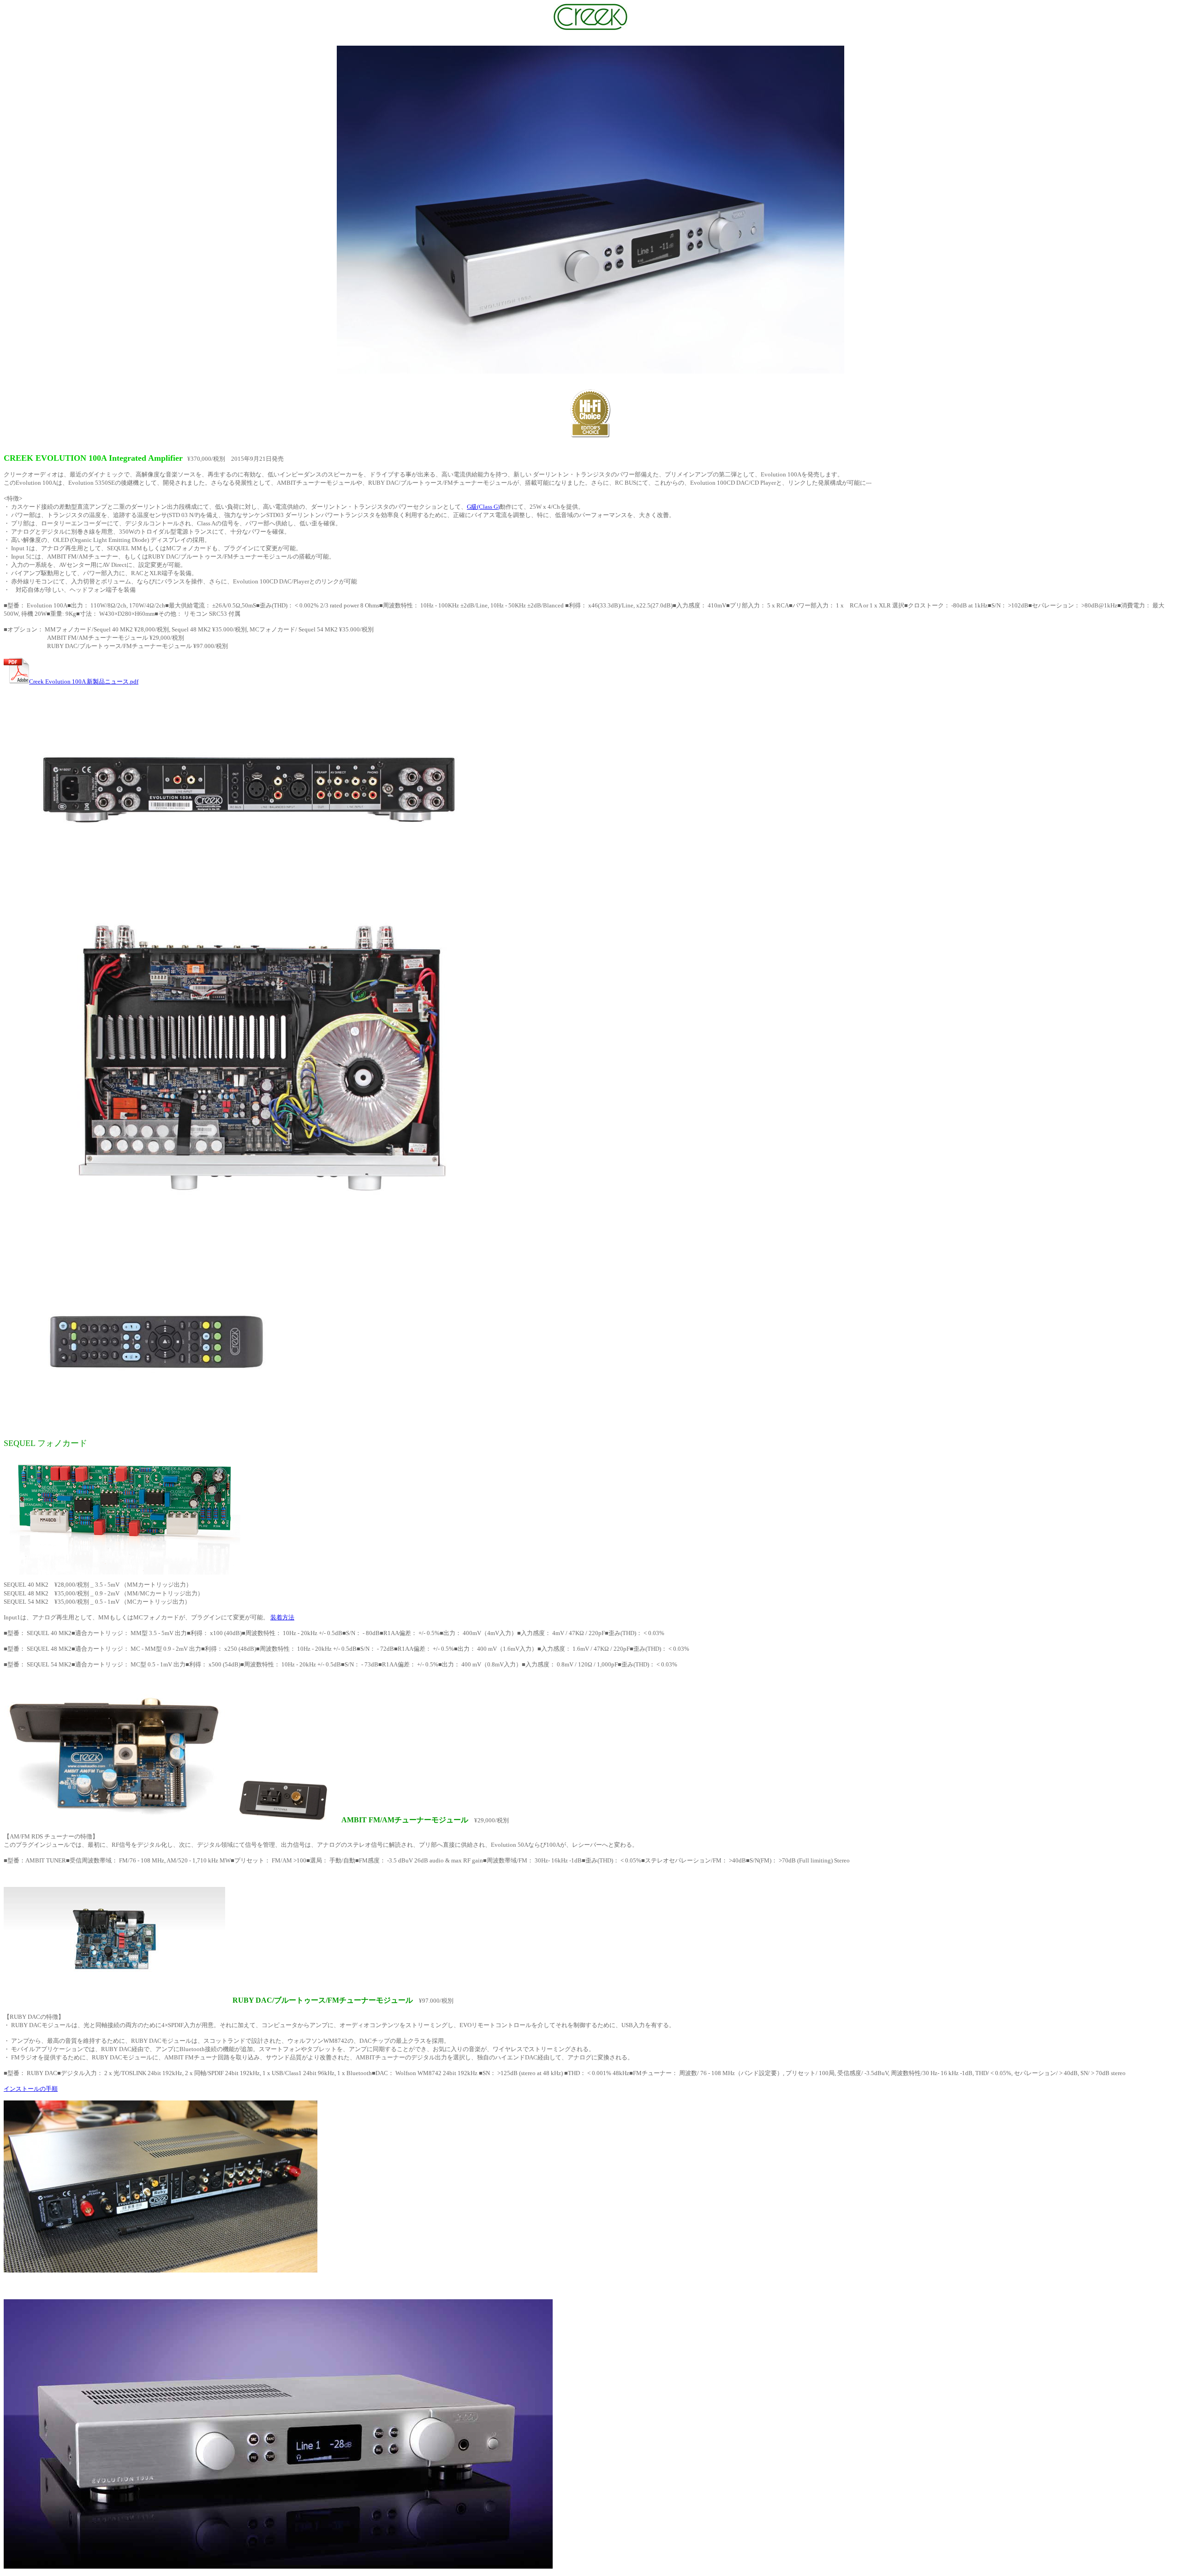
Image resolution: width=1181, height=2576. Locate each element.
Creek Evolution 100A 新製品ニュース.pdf (84, 681)
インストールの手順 (31, 2089)
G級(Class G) (483, 507)
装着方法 (282, 1617)
